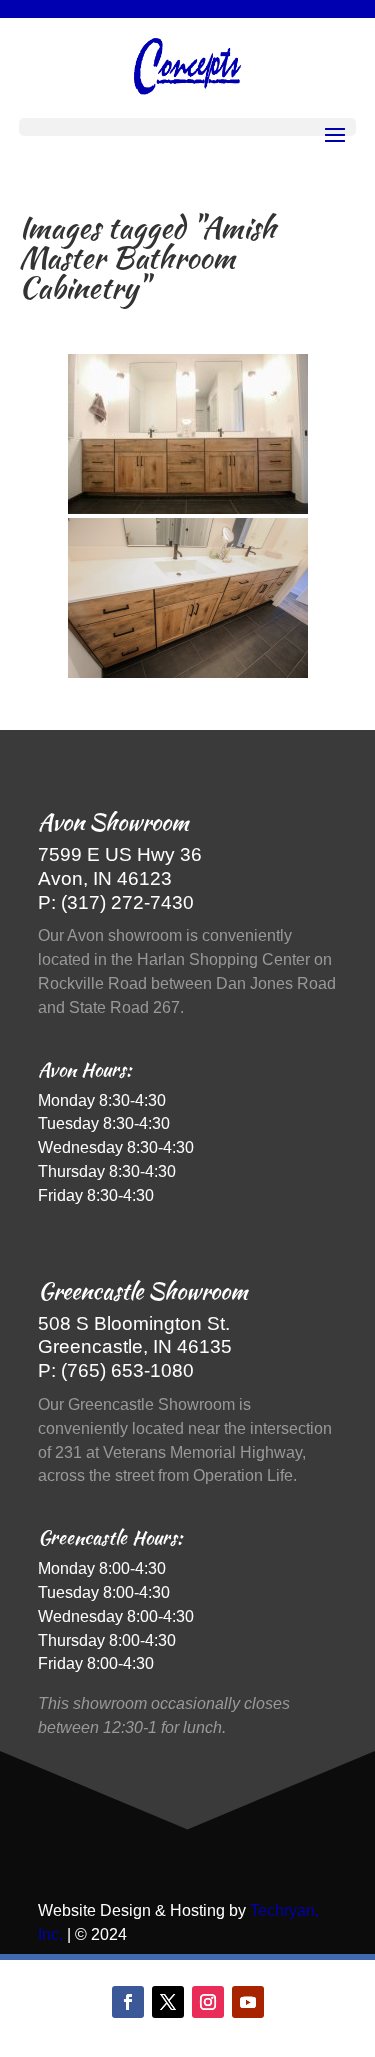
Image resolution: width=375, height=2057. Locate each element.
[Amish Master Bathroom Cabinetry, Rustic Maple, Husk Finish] (188, 434)
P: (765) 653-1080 (116, 1370)
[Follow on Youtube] (248, 2002)
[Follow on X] (168, 2002)
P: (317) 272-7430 (116, 902)
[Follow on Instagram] (208, 2002)
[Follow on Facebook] (128, 2002)
